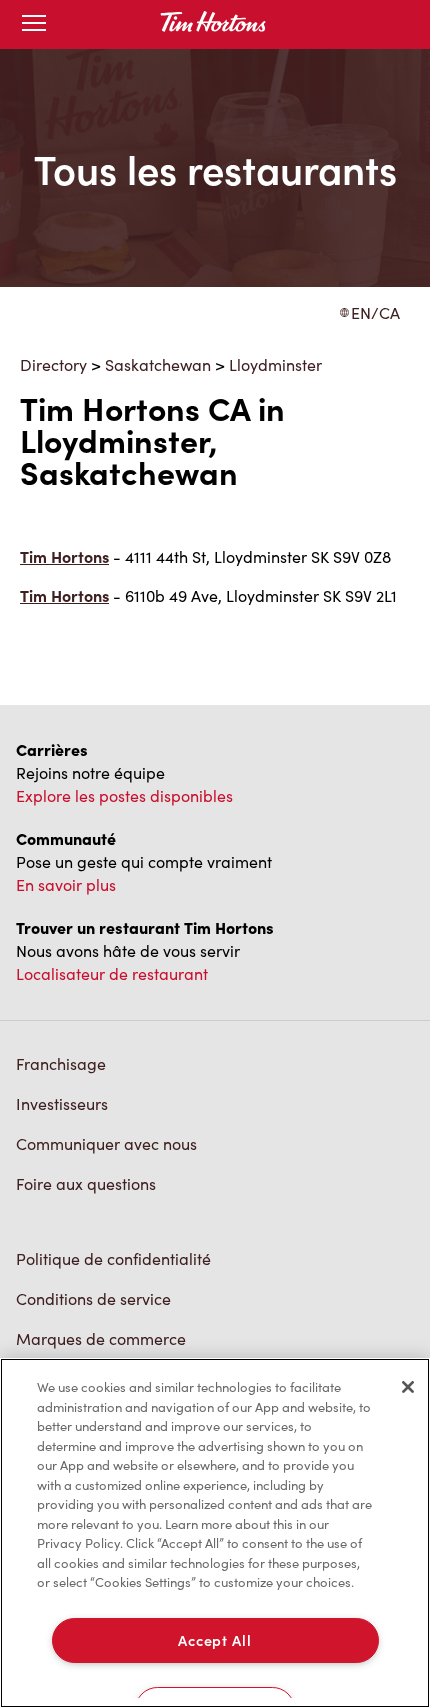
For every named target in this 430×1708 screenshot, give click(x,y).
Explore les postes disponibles (124, 795)
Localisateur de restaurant (112, 973)
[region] (215, 1533)
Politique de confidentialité (113, 1258)
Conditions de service (93, 1298)
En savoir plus (66, 884)
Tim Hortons (64, 556)
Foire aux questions (86, 1183)
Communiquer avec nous (106, 1143)
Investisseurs (62, 1103)
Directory (53, 364)
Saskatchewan (158, 364)
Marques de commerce (101, 1338)
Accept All (214, 1640)
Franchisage (61, 1063)
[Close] (408, 1387)
